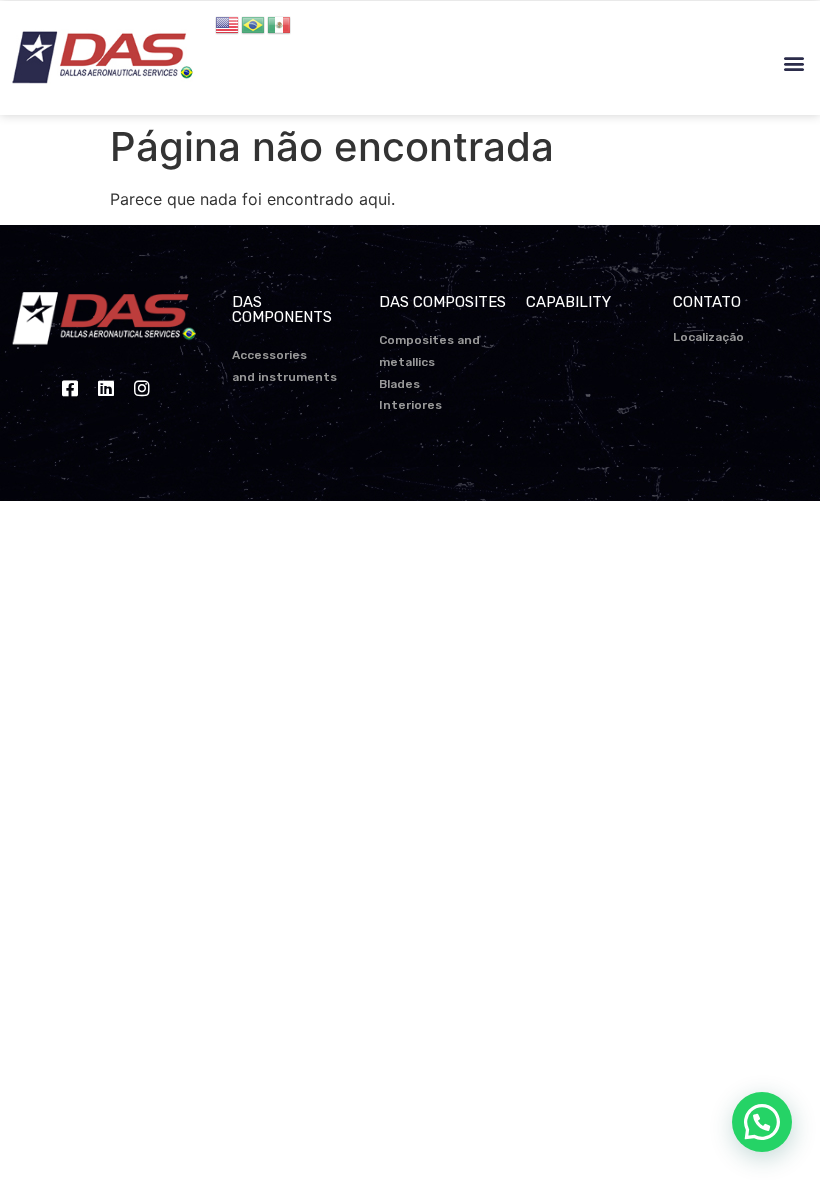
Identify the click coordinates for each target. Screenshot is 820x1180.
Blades (399, 384)
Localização (708, 337)
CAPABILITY (568, 302)
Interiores (410, 405)
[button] (793, 63)
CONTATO (707, 302)
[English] (228, 23)
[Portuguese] (254, 23)
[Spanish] (280, 23)
